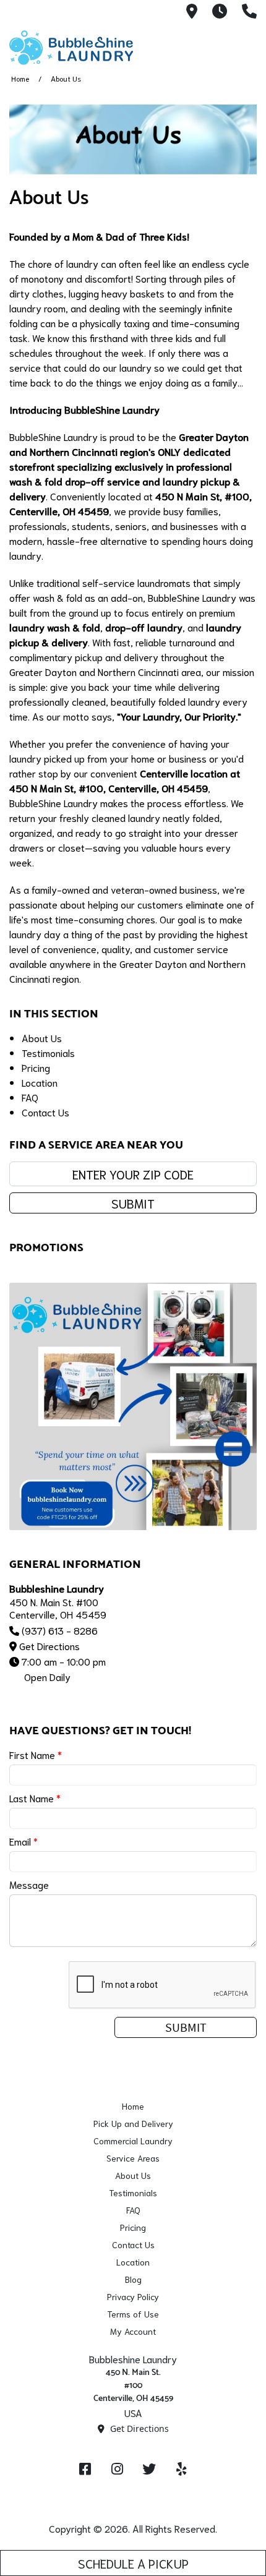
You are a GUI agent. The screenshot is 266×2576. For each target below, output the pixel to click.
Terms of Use (133, 2314)
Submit (133, 1203)
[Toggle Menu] (243, 46)
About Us (42, 1038)
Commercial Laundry (133, 2141)
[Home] (71, 48)
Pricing (36, 1067)
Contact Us (45, 1112)
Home (20, 78)
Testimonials (48, 1052)
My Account (133, 2331)
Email (24, 1841)
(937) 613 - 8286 (60, 1630)
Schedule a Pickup (133, 2563)
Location (40, 1082)
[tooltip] (192, 12)
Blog (133, 2279)
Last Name (35, 1798)
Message (29, 1884)
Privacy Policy (133, 2296)
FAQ (30, 1097)
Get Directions (49, 1645)
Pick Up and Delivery (133, 2123)
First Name (36, 1754)
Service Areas (133, 2158)
